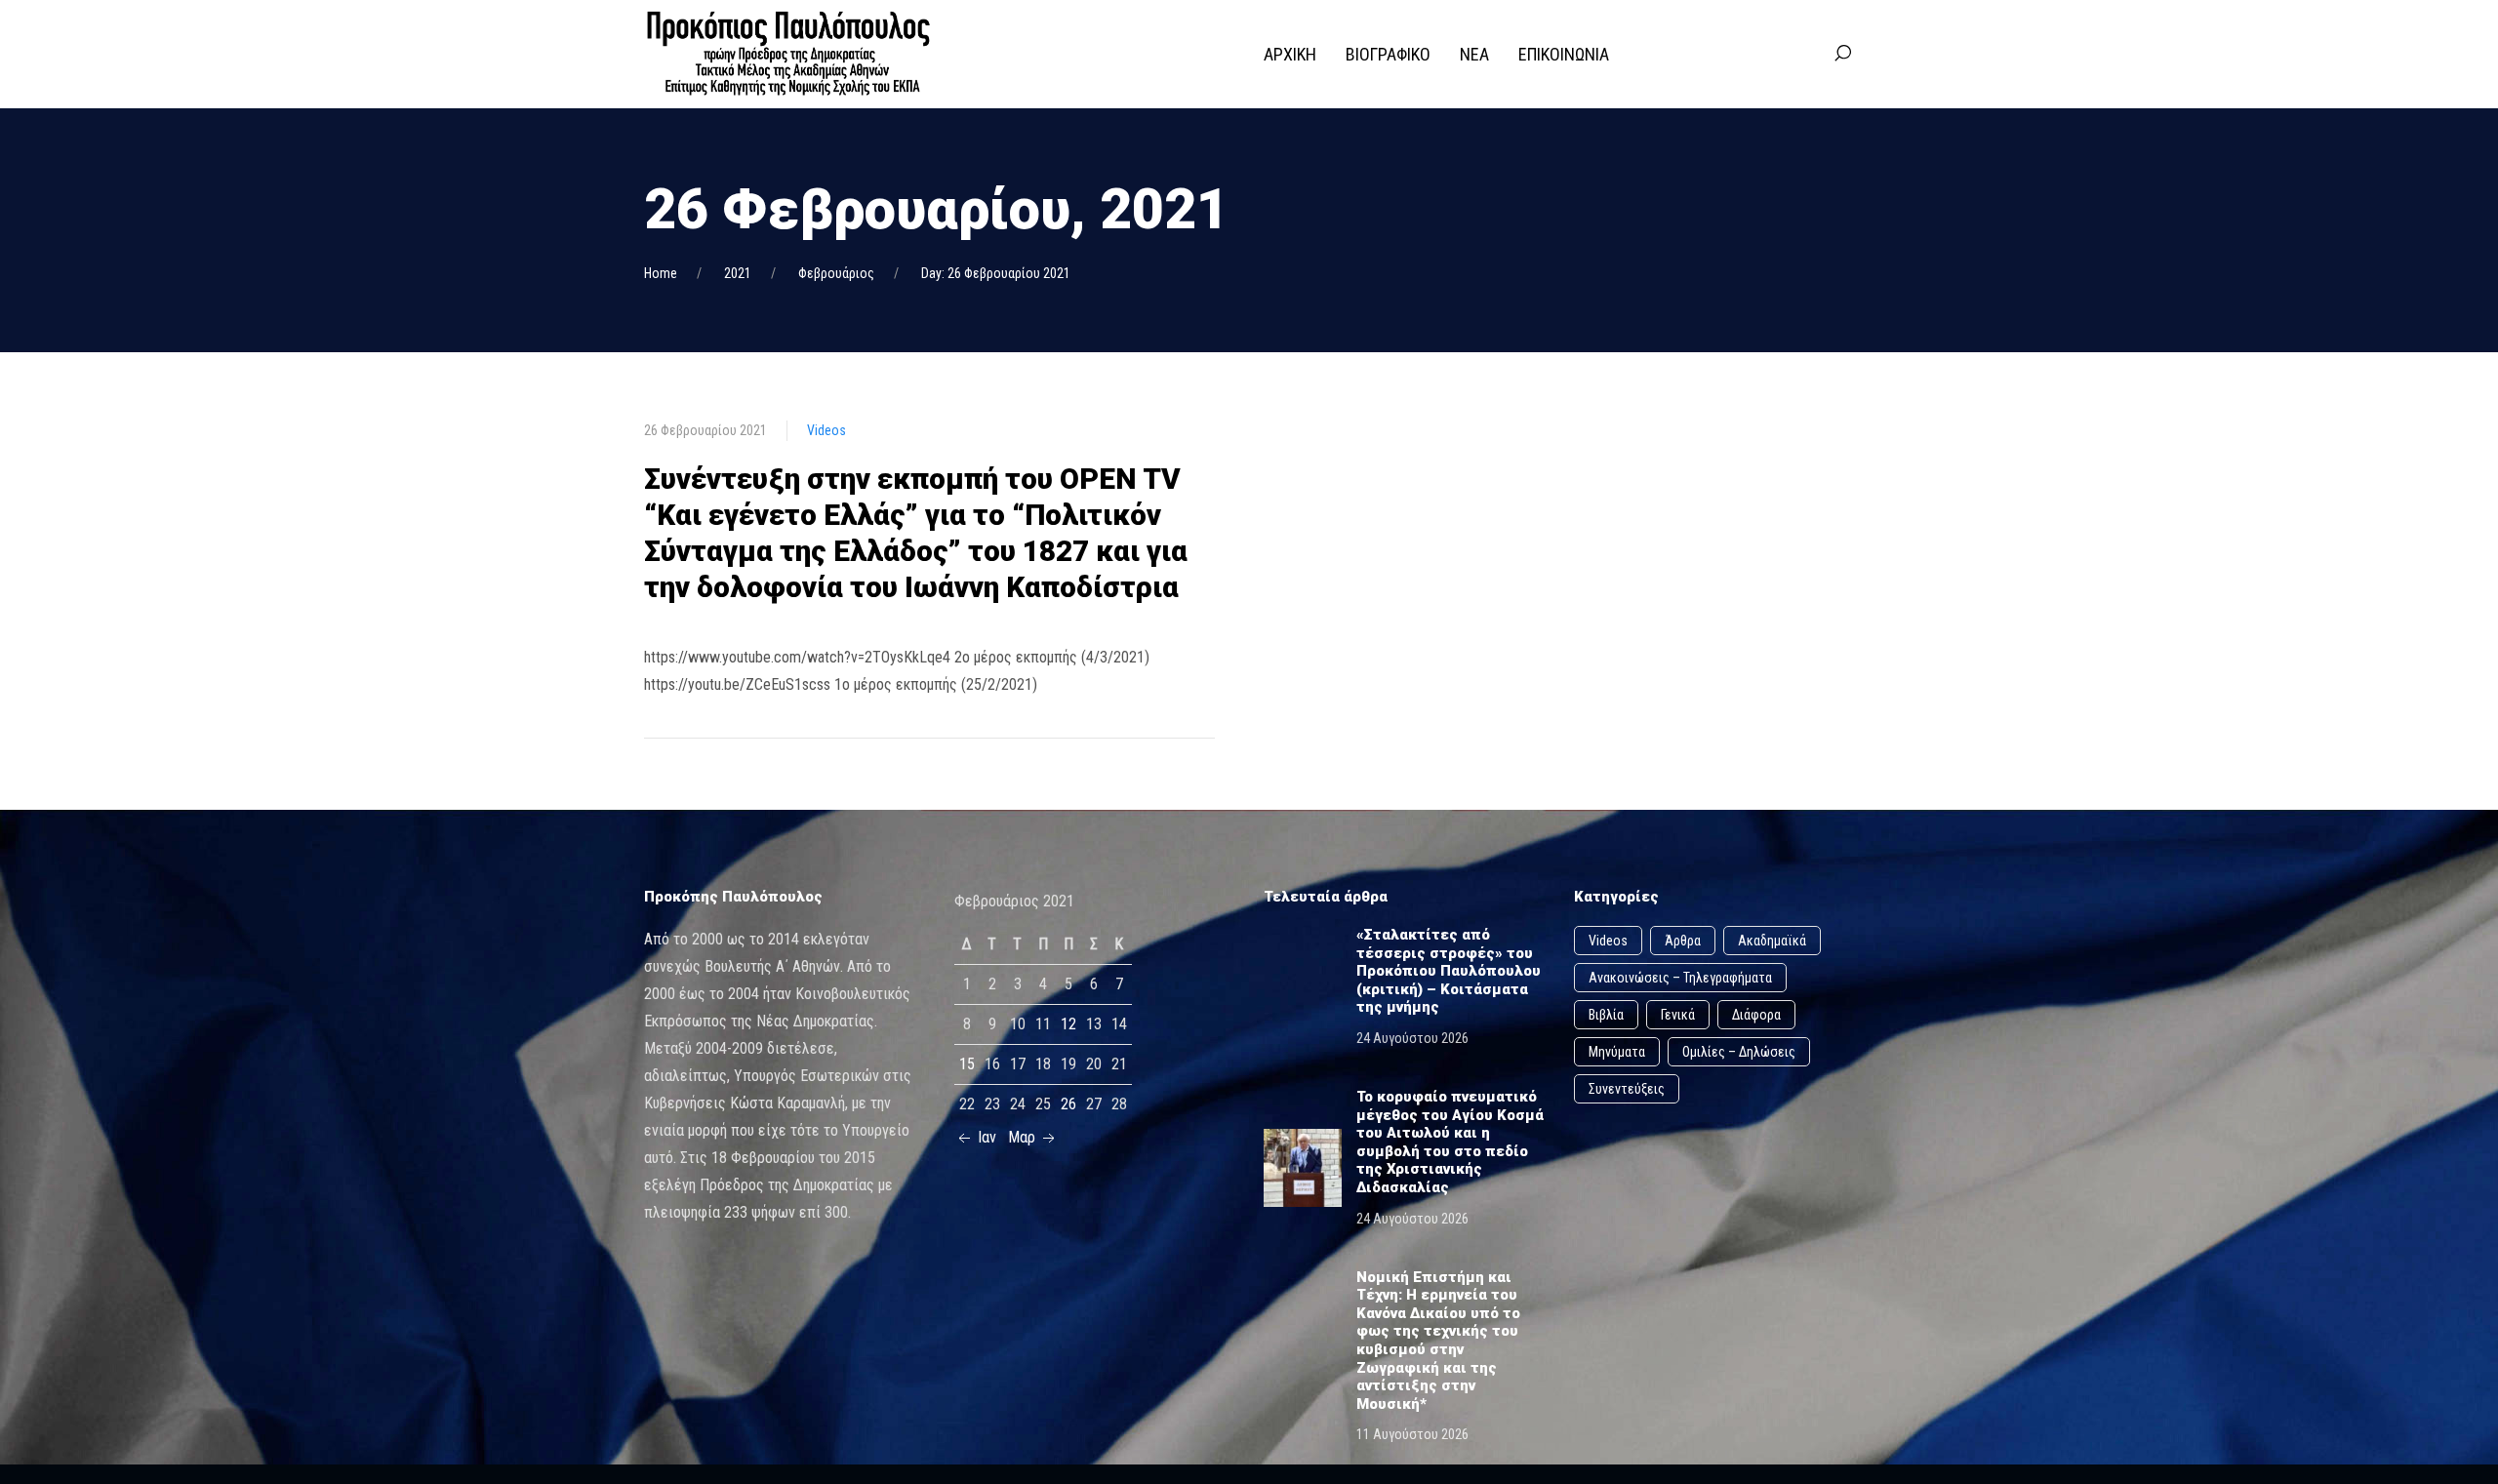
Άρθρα (1683, 941)
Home (661, 273)
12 (1068, 1024)
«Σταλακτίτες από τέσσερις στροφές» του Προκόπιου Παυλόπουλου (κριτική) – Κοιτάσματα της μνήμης (1449, 971)
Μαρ (1024, 1137)
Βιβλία (1606, 1015)
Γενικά (1678, 1015)
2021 (738, 273)
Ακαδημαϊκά (1772, 941)
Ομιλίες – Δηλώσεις (1739, 1052)
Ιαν (985, 1137)
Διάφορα (1756, 1015)
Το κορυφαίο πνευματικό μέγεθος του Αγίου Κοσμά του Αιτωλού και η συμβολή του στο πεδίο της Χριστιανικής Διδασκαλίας (1450, 1142)
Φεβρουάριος (836, 273)
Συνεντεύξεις (1627, 1089)
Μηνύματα (1617, 1052)
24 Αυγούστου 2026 (1412, 1038)
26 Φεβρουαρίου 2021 (705, 430)
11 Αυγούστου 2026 (1412, 1434)
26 (1068, 1104)
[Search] (1842, 54)
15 (967, 1064)
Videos (826, 430)
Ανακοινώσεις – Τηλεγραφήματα (1680, 978)
